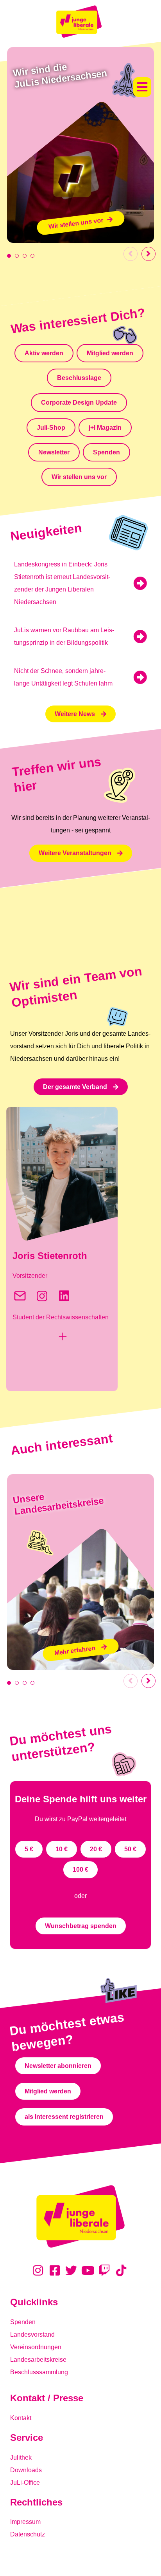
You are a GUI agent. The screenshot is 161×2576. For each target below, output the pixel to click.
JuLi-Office (25, 2483)
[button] (142, 87)
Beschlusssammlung (39, 2372)
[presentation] (9, 256)
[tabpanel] (80, 145)
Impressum (25, 2522)
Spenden (23, 2322)
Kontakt (21, 2418)
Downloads (26, 2470)
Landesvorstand (32, 2334)
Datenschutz (28, 2534)
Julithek (21, 2458)
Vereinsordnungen (36, 2347)
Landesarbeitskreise (38, 2360)
